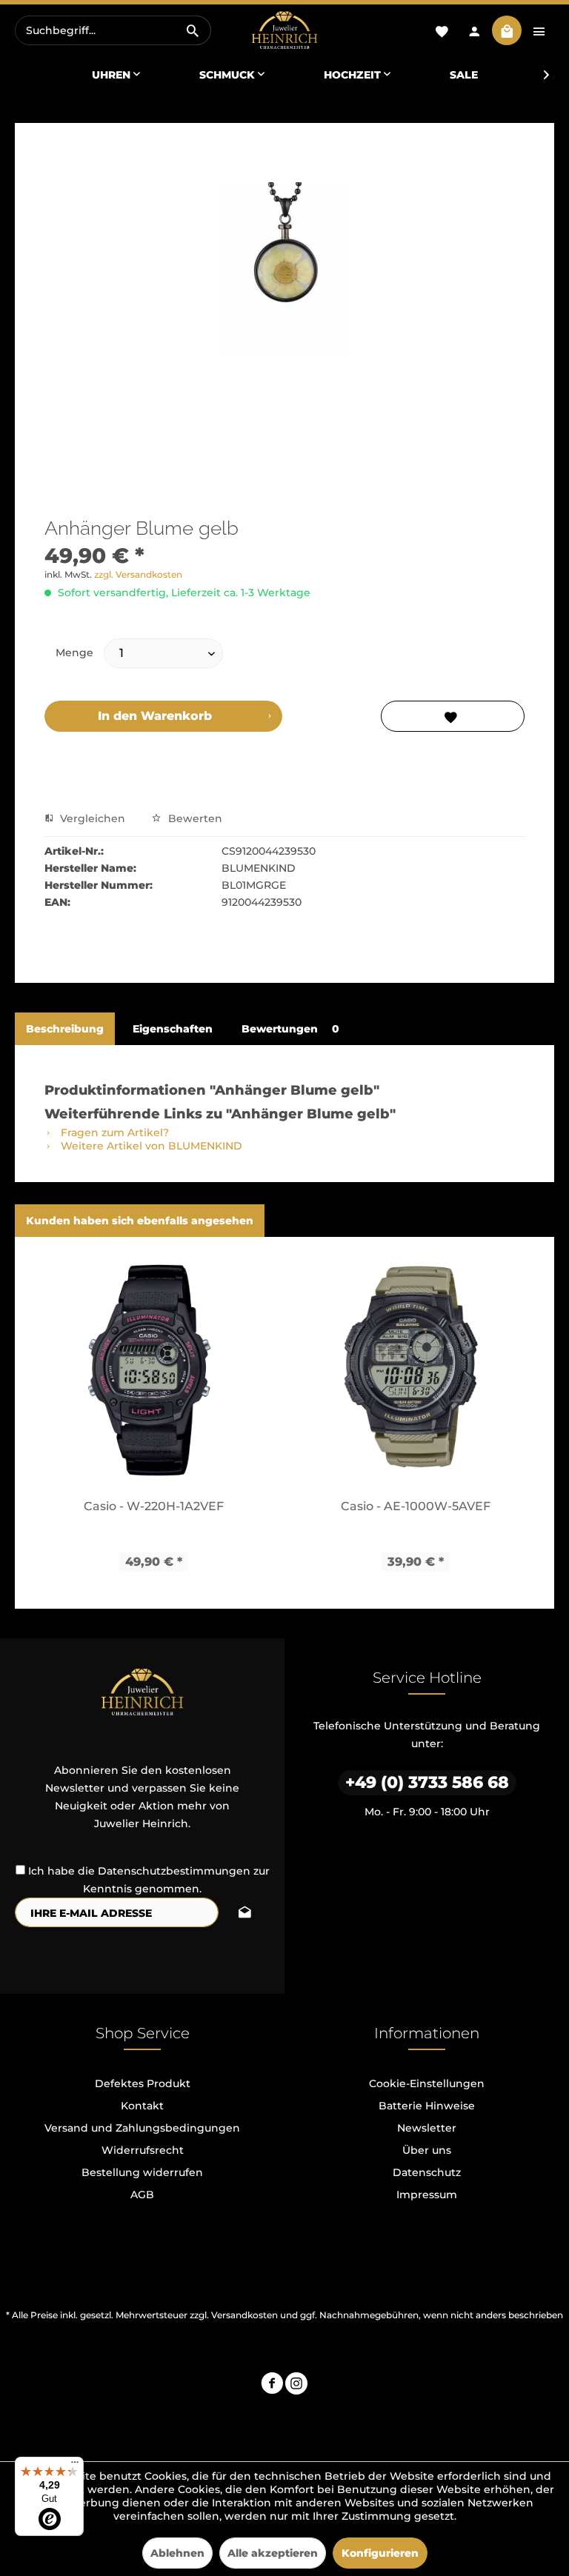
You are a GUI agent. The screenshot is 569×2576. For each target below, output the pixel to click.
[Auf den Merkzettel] (453, 716)
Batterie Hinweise (427, 2106)
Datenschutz (427, 2172)
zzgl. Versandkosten (138, 574)
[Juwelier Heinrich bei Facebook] (272, 2385)
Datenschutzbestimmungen (174, 1871)
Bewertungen (290, 1029)
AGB (142, 2195)
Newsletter (427, 2128)
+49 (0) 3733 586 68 (427, 1782)
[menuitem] (113, 30)
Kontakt (142, 2106)
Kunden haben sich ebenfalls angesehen (140, 1221)
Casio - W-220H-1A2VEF (154, 1506)
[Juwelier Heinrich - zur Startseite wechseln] (284, 31)
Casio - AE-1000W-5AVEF (416, 1506)
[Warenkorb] (507, 30)
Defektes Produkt (143, 2083)
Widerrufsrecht (143, 2150)
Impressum (427, 2195)
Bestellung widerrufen (142, 2172)
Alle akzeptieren (273, 2553)
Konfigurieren (380, 2553)
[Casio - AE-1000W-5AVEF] (416, 1367)
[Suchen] (193, 30)
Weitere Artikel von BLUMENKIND (150, 1146)
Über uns (427, 2150)
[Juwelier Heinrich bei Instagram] (296, 2385)
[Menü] (75, 2466)
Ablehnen (177, 2553)
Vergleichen (91, 818)
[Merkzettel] (442, 30)
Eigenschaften (173, 1029)
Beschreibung (65, 1029)
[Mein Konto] (474, 30)
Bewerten (194, 818)
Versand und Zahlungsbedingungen (142, 2128)
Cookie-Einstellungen (427, 2083)
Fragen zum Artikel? (113, 1132)
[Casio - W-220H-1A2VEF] (153, 1367)
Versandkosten (244, 2315)
